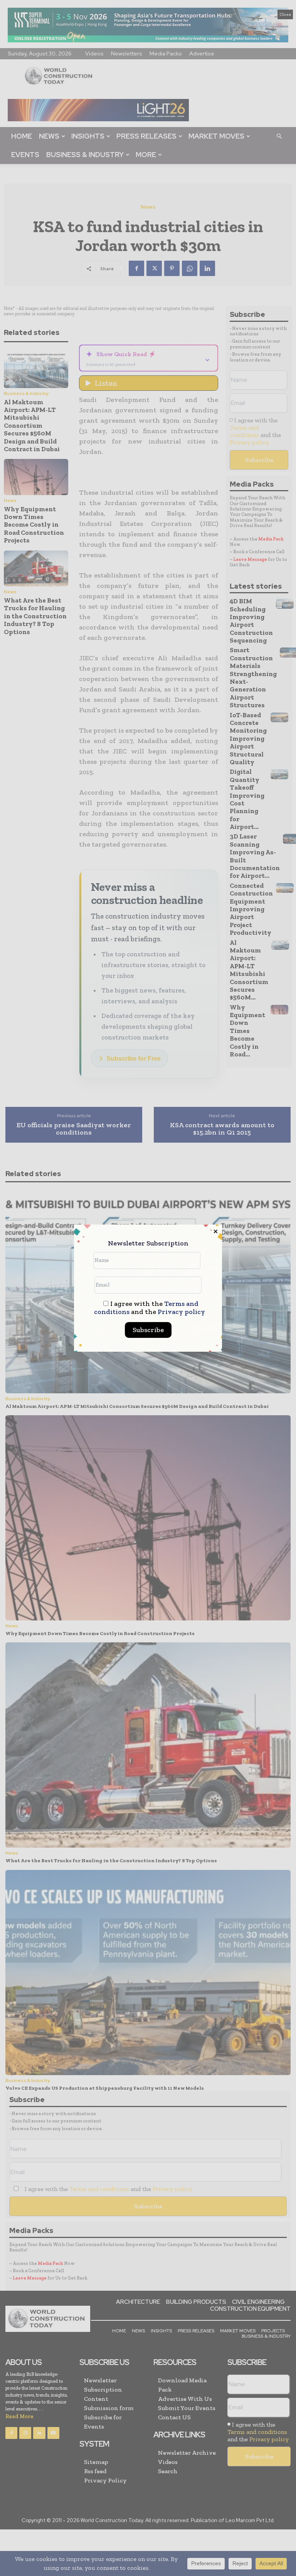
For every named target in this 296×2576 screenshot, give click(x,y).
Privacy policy (181, 1312)
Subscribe (148, 1330)
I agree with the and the (150, 1308)
